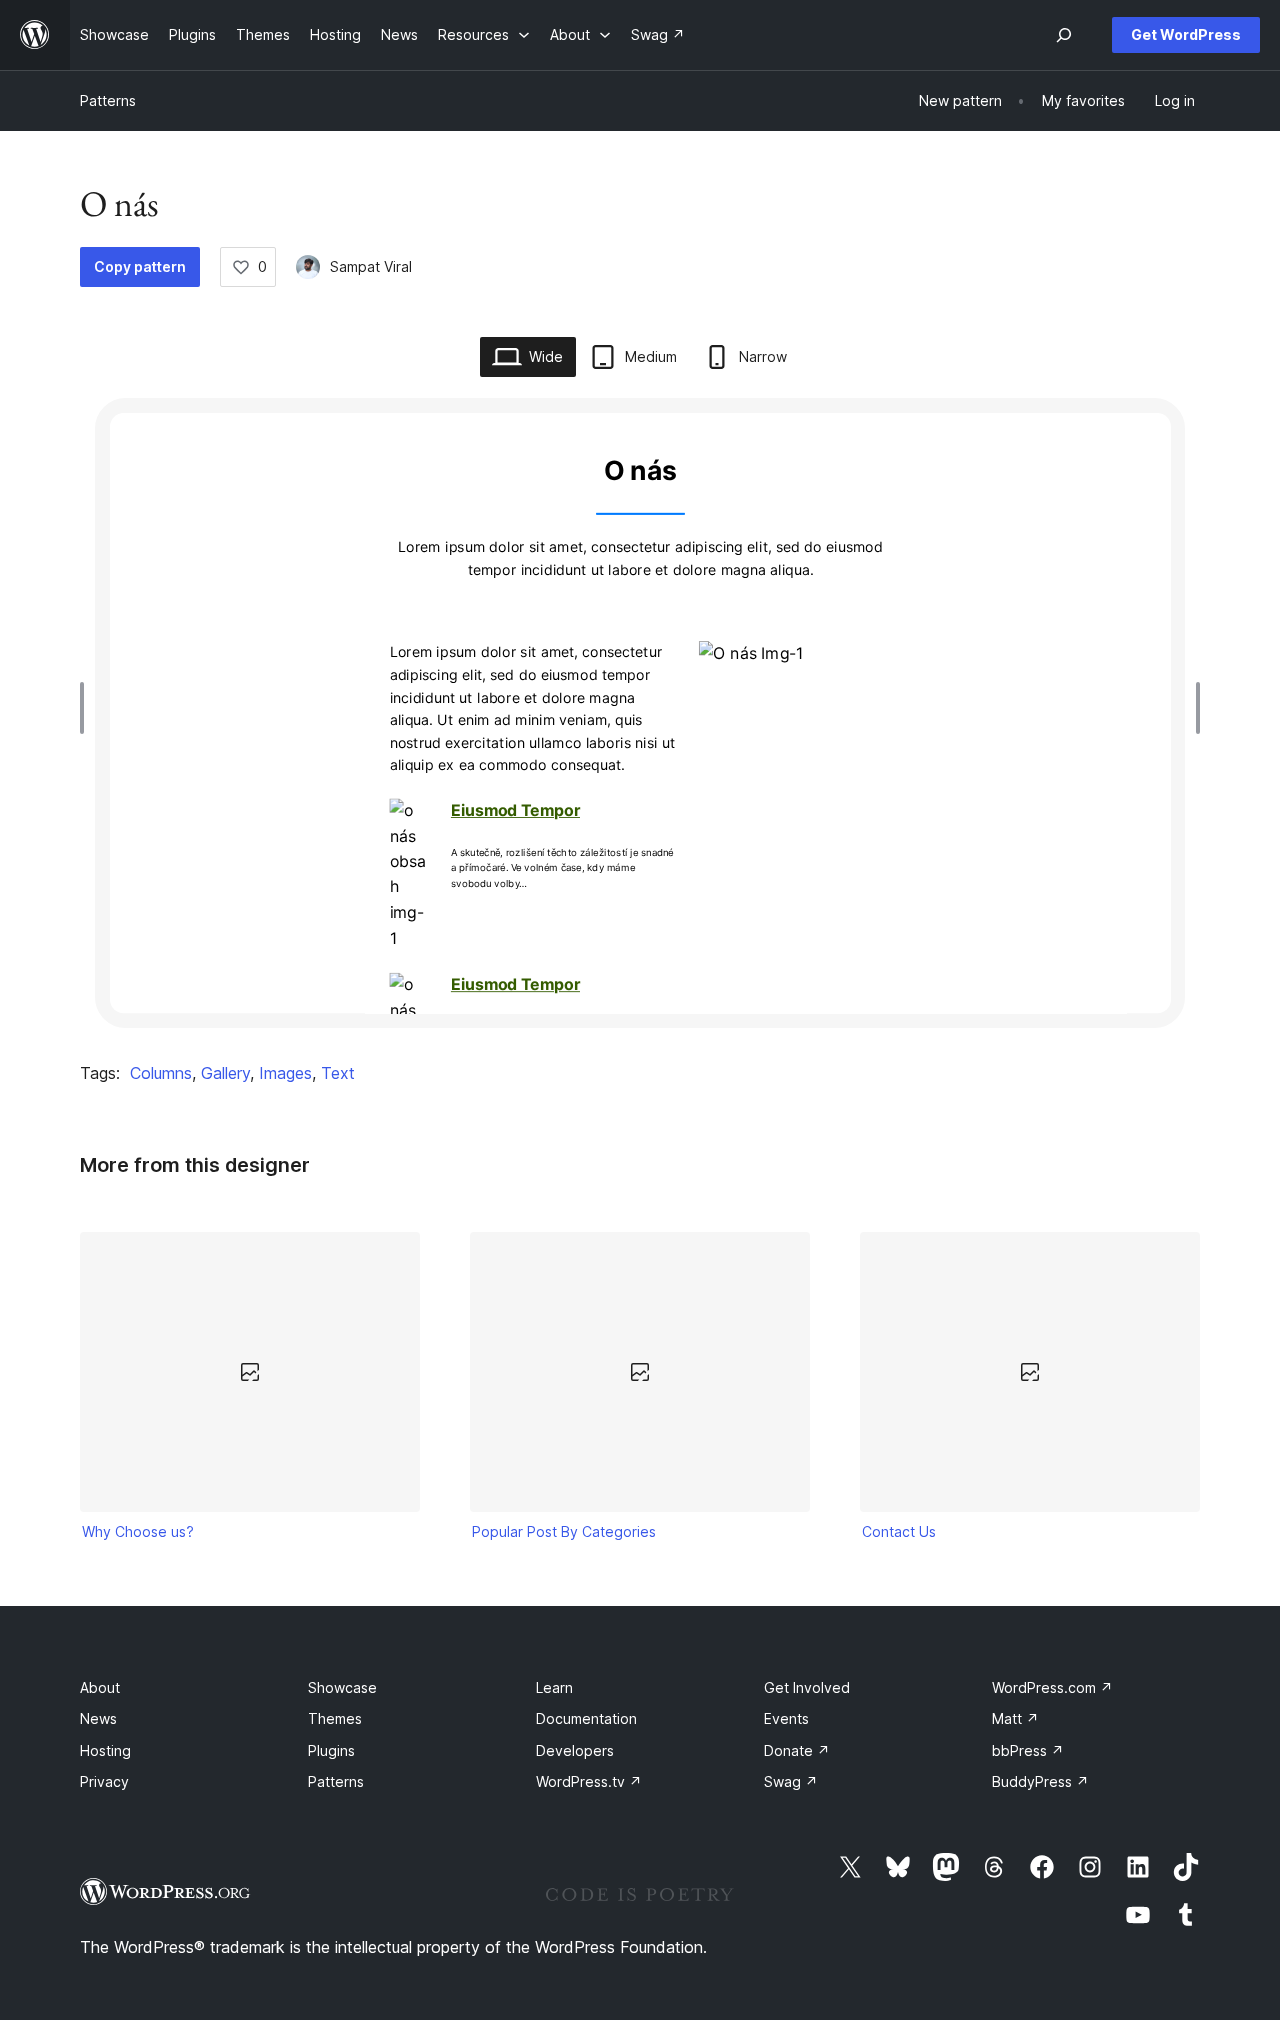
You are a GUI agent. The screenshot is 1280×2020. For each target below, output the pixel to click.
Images (285, 1073)
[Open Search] (1064, 35)
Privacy (104, 1781)
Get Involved (807, 1687)
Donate (797, 1750)
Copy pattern (140, 266)
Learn (554, 1687)
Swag (791, 1781)
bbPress (1028, 1750)
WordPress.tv (589, 1781)
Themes (335, 1718)
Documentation (586, 1718)
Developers (575, 1750)
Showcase (342, 1687)
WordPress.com (1052, 1687)
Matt (1015, 1718)
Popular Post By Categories (564, 1531)
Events (786, 1718)
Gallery (225, 1073)
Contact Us (899, 1531)
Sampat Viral (371, 266)
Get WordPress (1186, 34)
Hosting (105, 1750)
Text (338, 1073)
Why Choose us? (138, 1531)
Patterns (108, 100)
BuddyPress (1040, 1781)
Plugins (331, 1750)
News (98, 1718)
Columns (161, 1073)
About (100, 1687)
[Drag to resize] (87, 708)
